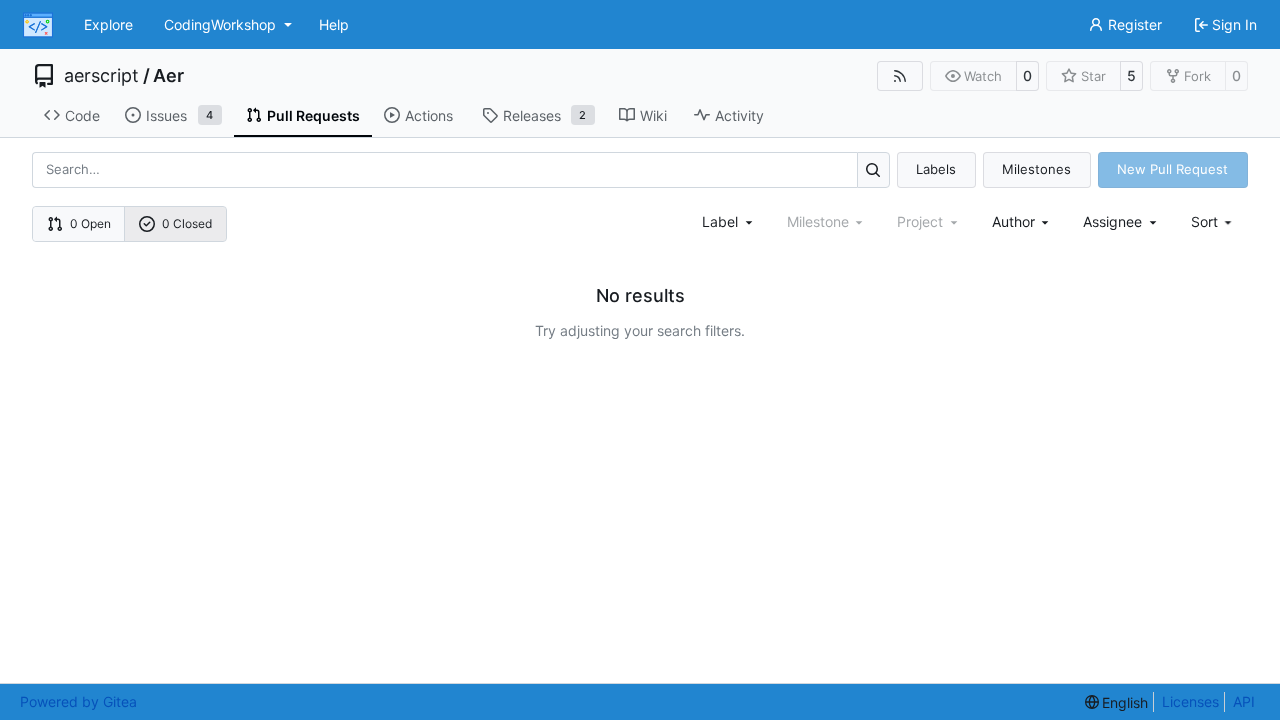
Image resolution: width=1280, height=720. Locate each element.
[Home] (38, 25)
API (1244, 701)
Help (334, 24)
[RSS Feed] (900, 76)
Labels (936, 169)
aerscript (101, 76)
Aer (168, 76)
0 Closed (187, 223)
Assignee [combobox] (1112, 221)
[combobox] (729, 221)
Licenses (1190, 701)
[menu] (1213, 221)
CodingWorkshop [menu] (220, 24)
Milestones (1036, 169)
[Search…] (873, 169)
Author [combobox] (1013, 221)
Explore (108, 24)
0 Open (90, 223)
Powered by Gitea (78, 701)
